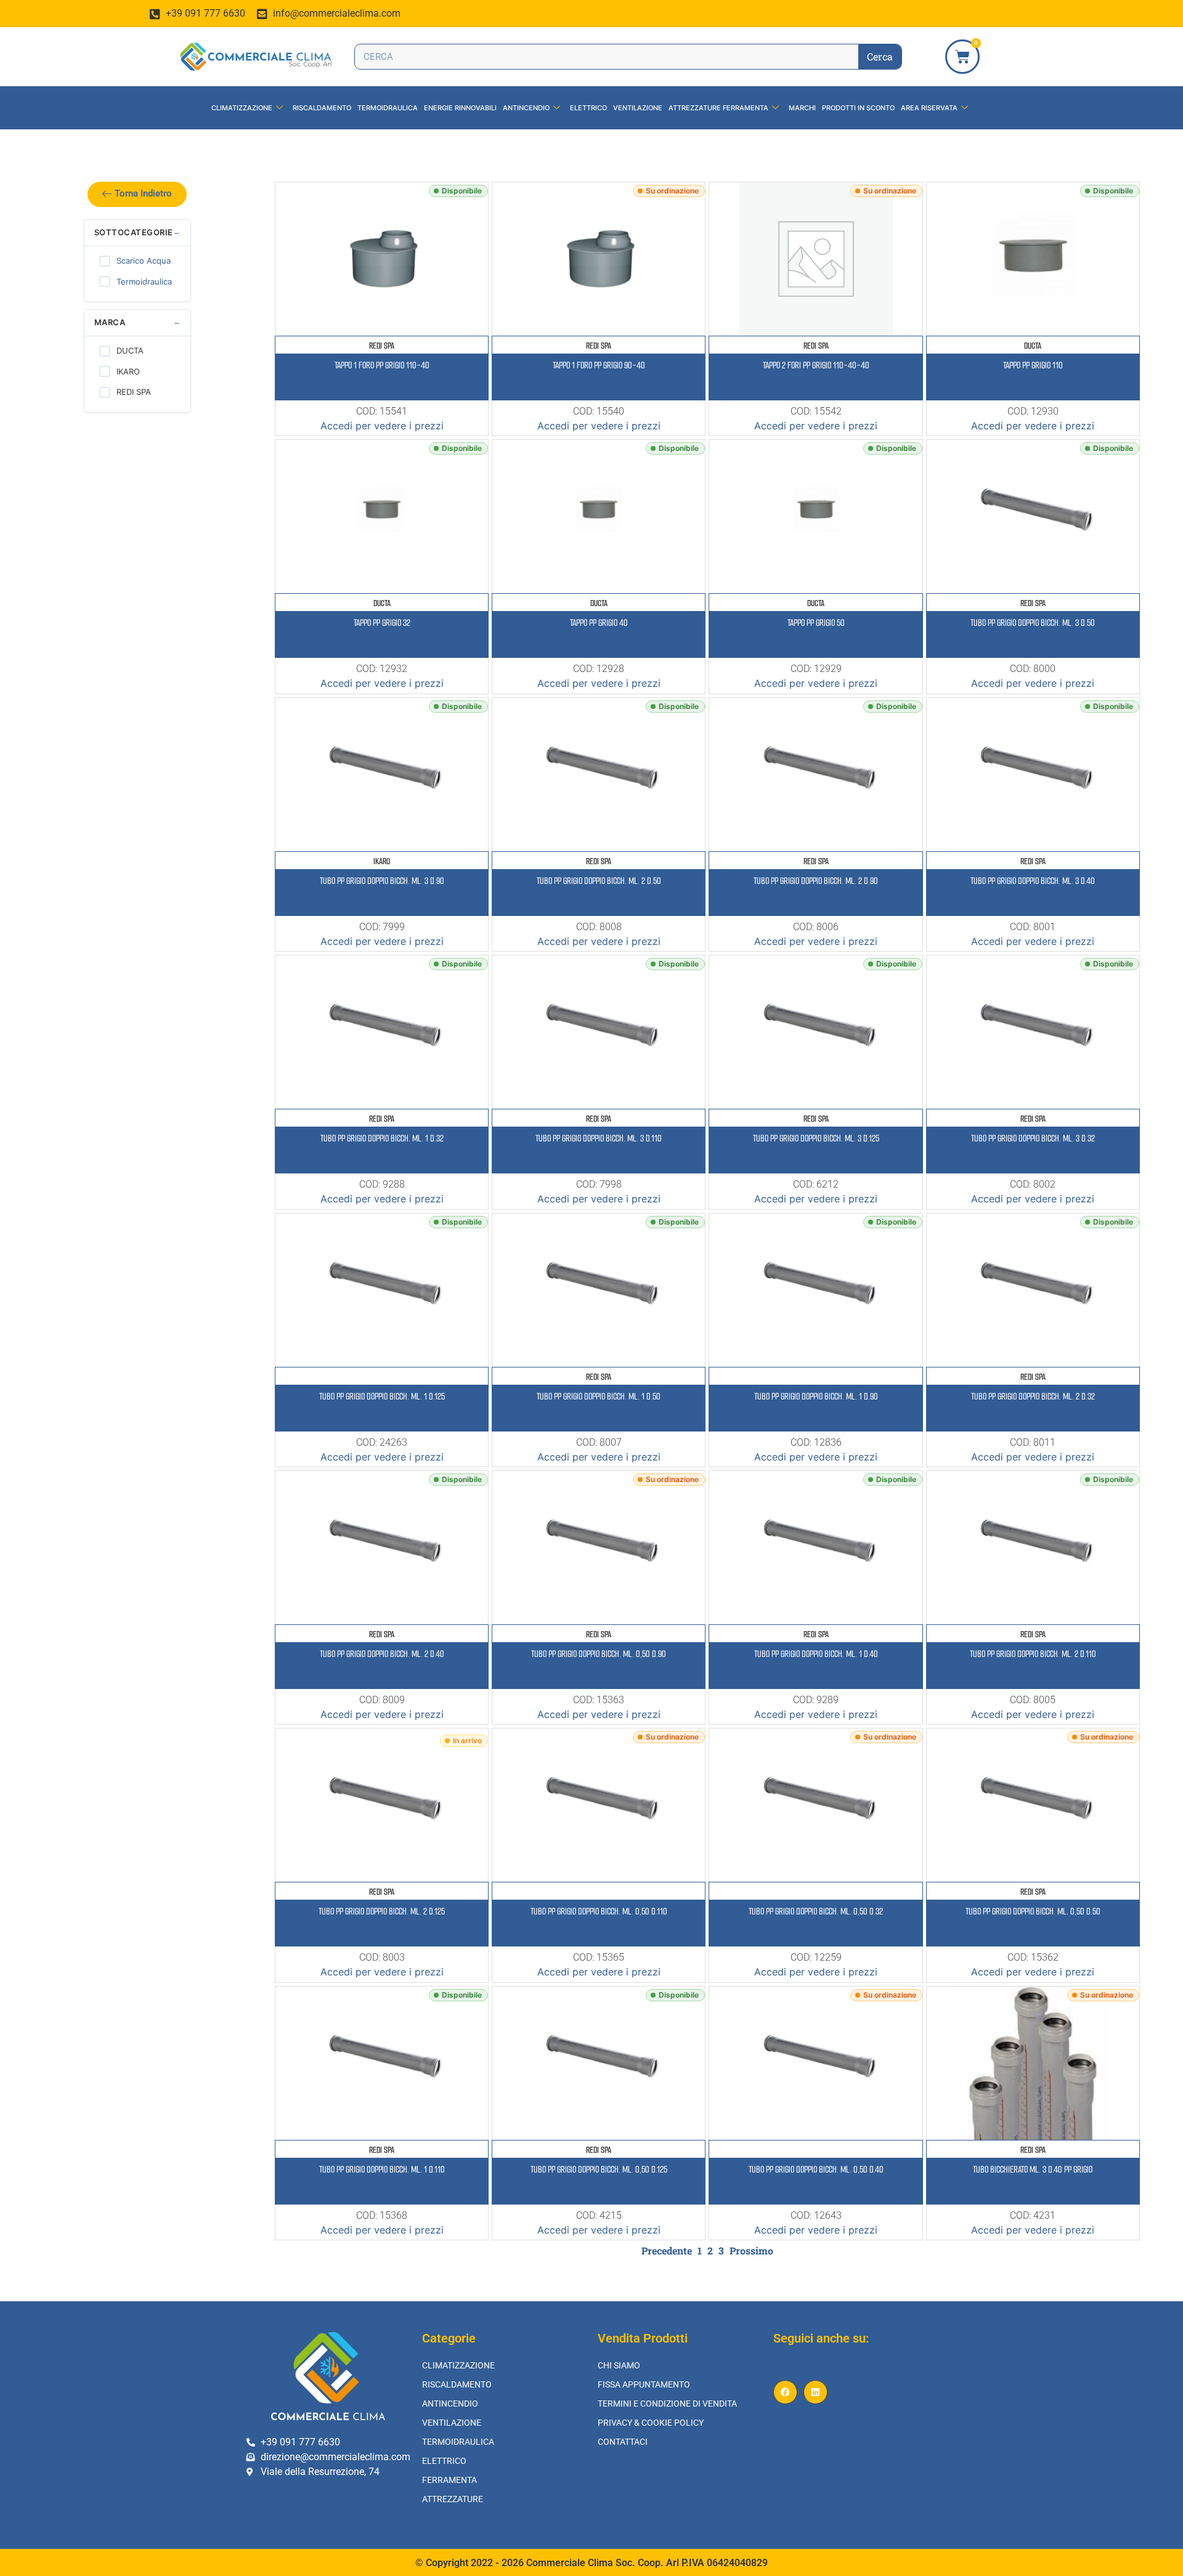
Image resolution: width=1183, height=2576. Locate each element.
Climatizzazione (242, 108)
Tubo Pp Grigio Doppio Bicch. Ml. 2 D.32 (1033, 1396)
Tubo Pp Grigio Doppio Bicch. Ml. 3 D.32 (1033, 1138)
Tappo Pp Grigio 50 (816, 623)
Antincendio (526, 108)
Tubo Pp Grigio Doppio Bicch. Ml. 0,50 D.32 (816, 1911)
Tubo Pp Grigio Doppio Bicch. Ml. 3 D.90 (382, 881)
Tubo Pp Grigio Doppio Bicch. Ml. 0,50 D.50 (1033, 1911)
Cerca (880, 56)
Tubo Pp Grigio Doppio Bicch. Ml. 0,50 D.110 (599, 1911)
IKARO (382, 861)
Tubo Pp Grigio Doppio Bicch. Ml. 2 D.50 (599, 881)
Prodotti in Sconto (858, 108)
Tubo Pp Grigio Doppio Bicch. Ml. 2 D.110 (1033, 1654)
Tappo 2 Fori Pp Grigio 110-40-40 (816, 365)
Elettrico (588, 108)
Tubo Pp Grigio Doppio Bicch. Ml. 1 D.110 (382, 2169)
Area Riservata (929, 108)
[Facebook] (785, 2392)
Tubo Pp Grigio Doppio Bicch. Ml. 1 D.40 (816, 1654)
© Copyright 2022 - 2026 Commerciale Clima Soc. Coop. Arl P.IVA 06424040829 (591, 2563)
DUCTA (1033, 346)
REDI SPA (382, 346)
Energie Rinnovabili (460, 108)
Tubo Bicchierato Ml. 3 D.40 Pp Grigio (1033, 2169)
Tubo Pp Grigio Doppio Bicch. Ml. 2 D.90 (816, 881)
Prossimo (751, 2250)
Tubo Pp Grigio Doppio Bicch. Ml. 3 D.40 (1033, 881)
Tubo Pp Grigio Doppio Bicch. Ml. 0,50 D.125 (599, 2169)
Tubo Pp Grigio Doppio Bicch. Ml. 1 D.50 (599, 1396)
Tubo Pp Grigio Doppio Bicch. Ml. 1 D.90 (816, 1396)
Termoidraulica (388, 108)
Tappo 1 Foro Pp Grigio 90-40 (599, 365)
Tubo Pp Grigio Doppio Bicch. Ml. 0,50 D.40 (816, 2169)
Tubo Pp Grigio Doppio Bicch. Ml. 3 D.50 (1033, 623)
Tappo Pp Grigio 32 (382, 623)
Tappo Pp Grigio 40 (599, 623)
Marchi (802, 108)
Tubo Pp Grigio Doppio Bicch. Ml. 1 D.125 (382, 1396)
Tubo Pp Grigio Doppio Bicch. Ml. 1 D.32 (382, 1138)
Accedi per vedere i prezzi (382, 426)
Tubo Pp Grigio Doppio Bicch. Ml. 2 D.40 (382, 1654)
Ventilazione (638, 108)
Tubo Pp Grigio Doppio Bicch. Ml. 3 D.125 (816, 1138)
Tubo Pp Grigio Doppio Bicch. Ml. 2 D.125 (382, 1911)
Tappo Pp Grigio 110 (1033, 365)
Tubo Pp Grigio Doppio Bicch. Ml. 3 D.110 (599, 1138)
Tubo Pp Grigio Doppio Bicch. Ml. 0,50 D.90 (599, 1654)
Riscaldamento (322, 108)
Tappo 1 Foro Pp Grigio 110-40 (382, 365)
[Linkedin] (815, 2392)
